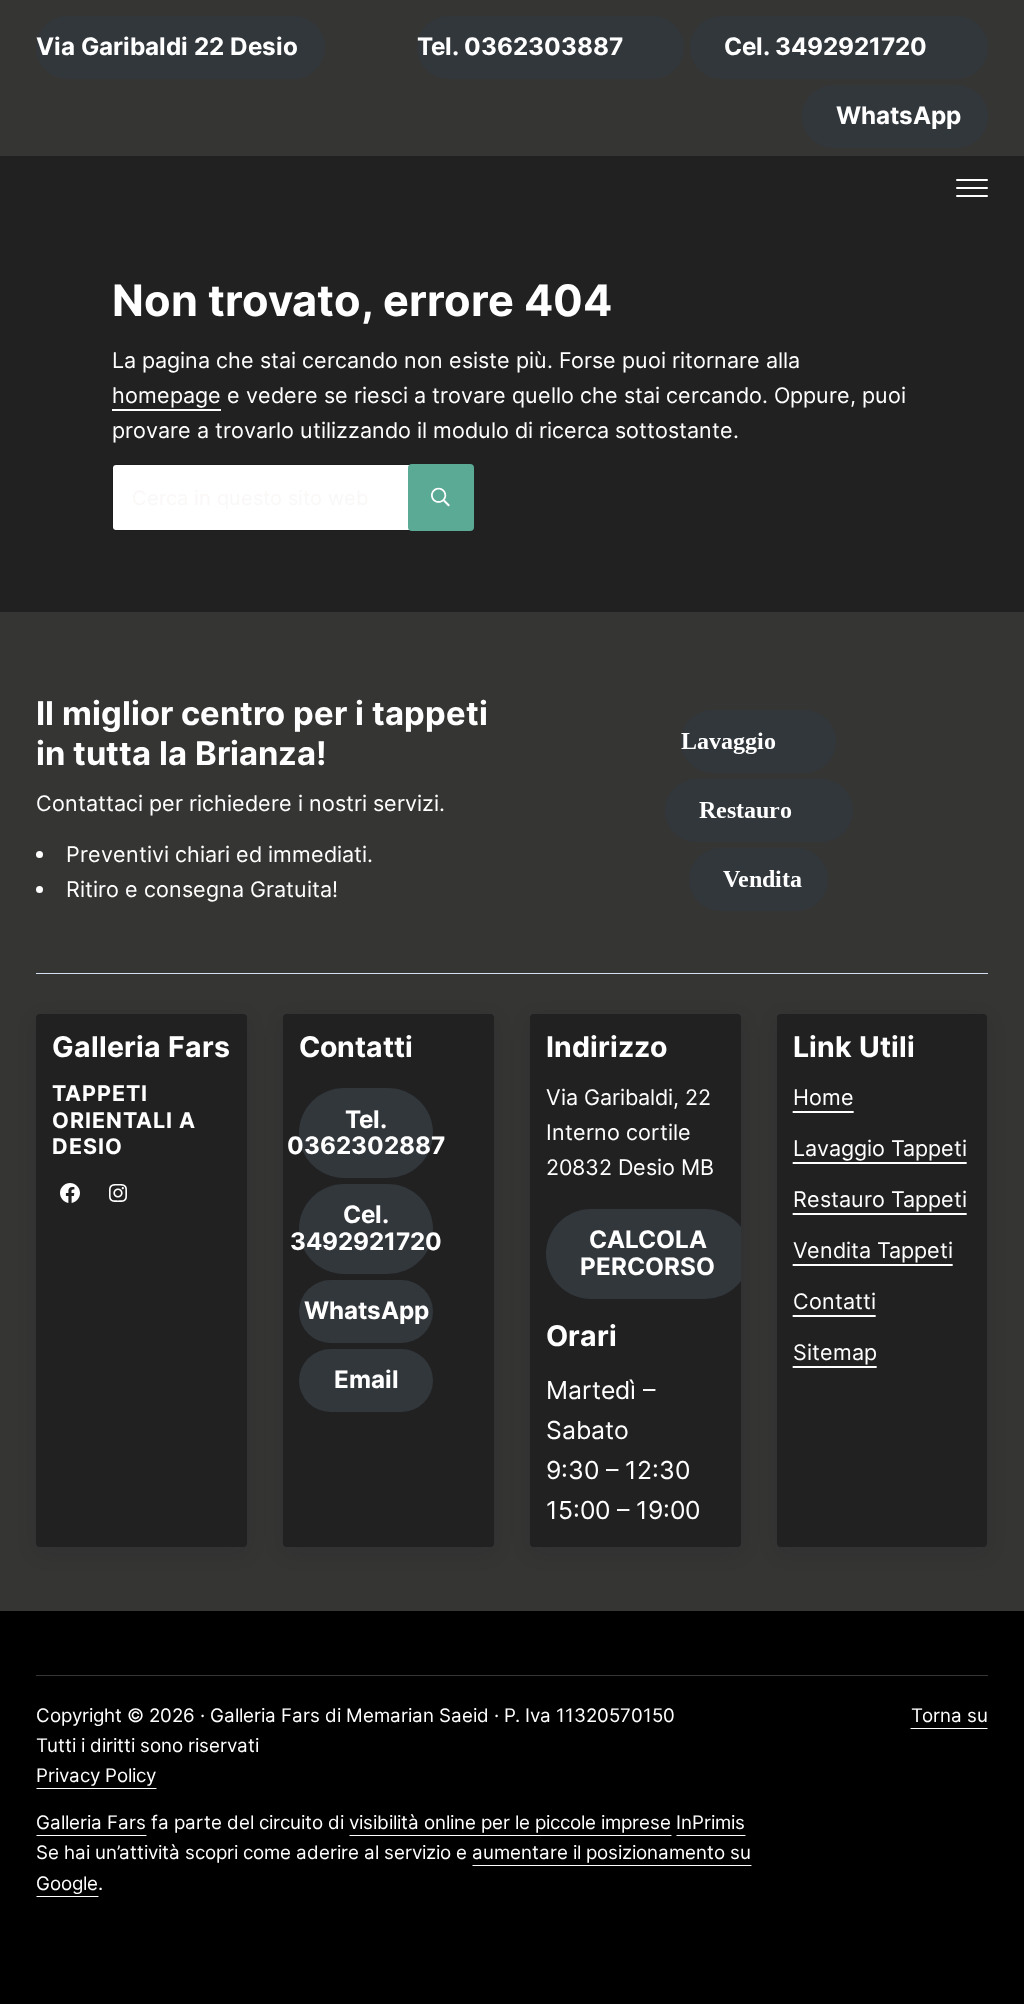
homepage (166, 395)
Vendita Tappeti (873, 1250)
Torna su (949, 1715)
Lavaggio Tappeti (880, 1148)
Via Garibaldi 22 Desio (167, 46)
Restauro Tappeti (880, 1199)
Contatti (834, 1301)
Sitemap (835, 1352)
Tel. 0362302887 (366, 1133)
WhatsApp (898, 115)
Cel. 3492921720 (825, 46)
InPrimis (710, 1822)
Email (366, 1379)
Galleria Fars (91, 1822)
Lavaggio (728, 740)
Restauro (745, 809)
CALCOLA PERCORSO (647, 1253)
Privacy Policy (96, 1775)
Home (823, 1097)
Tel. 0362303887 (520, 46)
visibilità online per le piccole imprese (510, 1822)
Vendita (762, 878)
